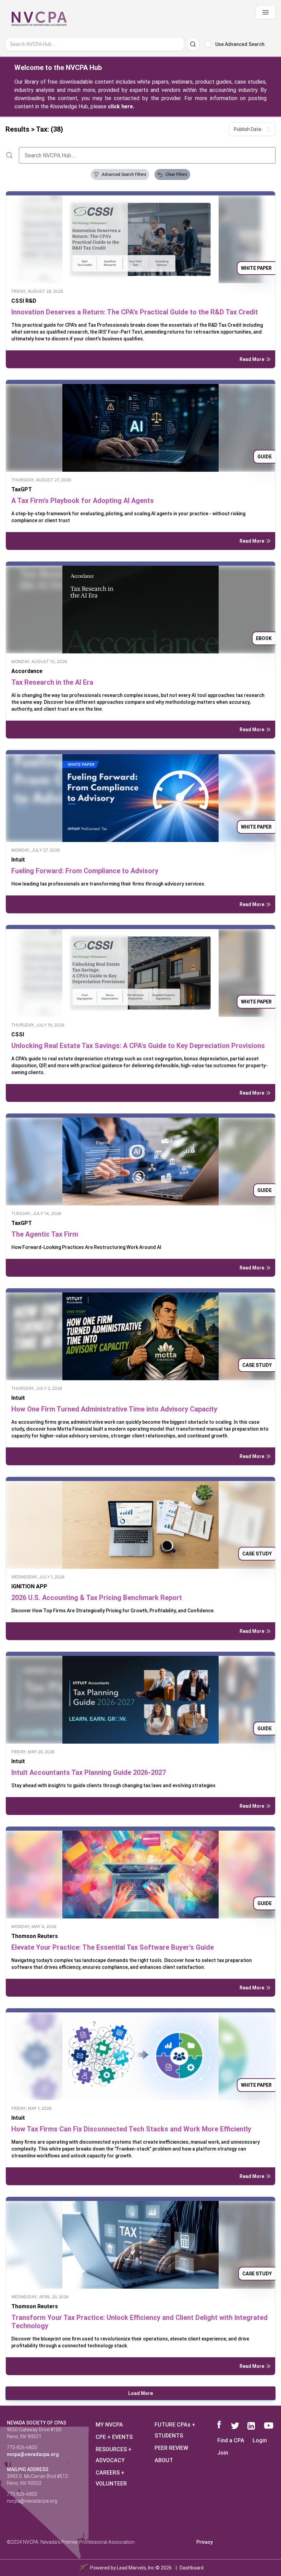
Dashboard (192, 2568)
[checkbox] (208, 44)
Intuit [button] (18, 860)
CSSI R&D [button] (24, 301)
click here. (121, 106)
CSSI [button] (18, 1034)
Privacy (205, 2542)
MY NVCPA (109, 2425)
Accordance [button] (27, 671)
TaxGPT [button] (22, 489)
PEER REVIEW (171, 2448)
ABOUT (164, 2460)
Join (223, 2453)
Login (260, 2440)
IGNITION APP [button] (29, 1586)
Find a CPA (231, 2440)
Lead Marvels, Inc (136, 2568)
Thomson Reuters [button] (35, 1936)
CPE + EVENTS (114, 2437)
